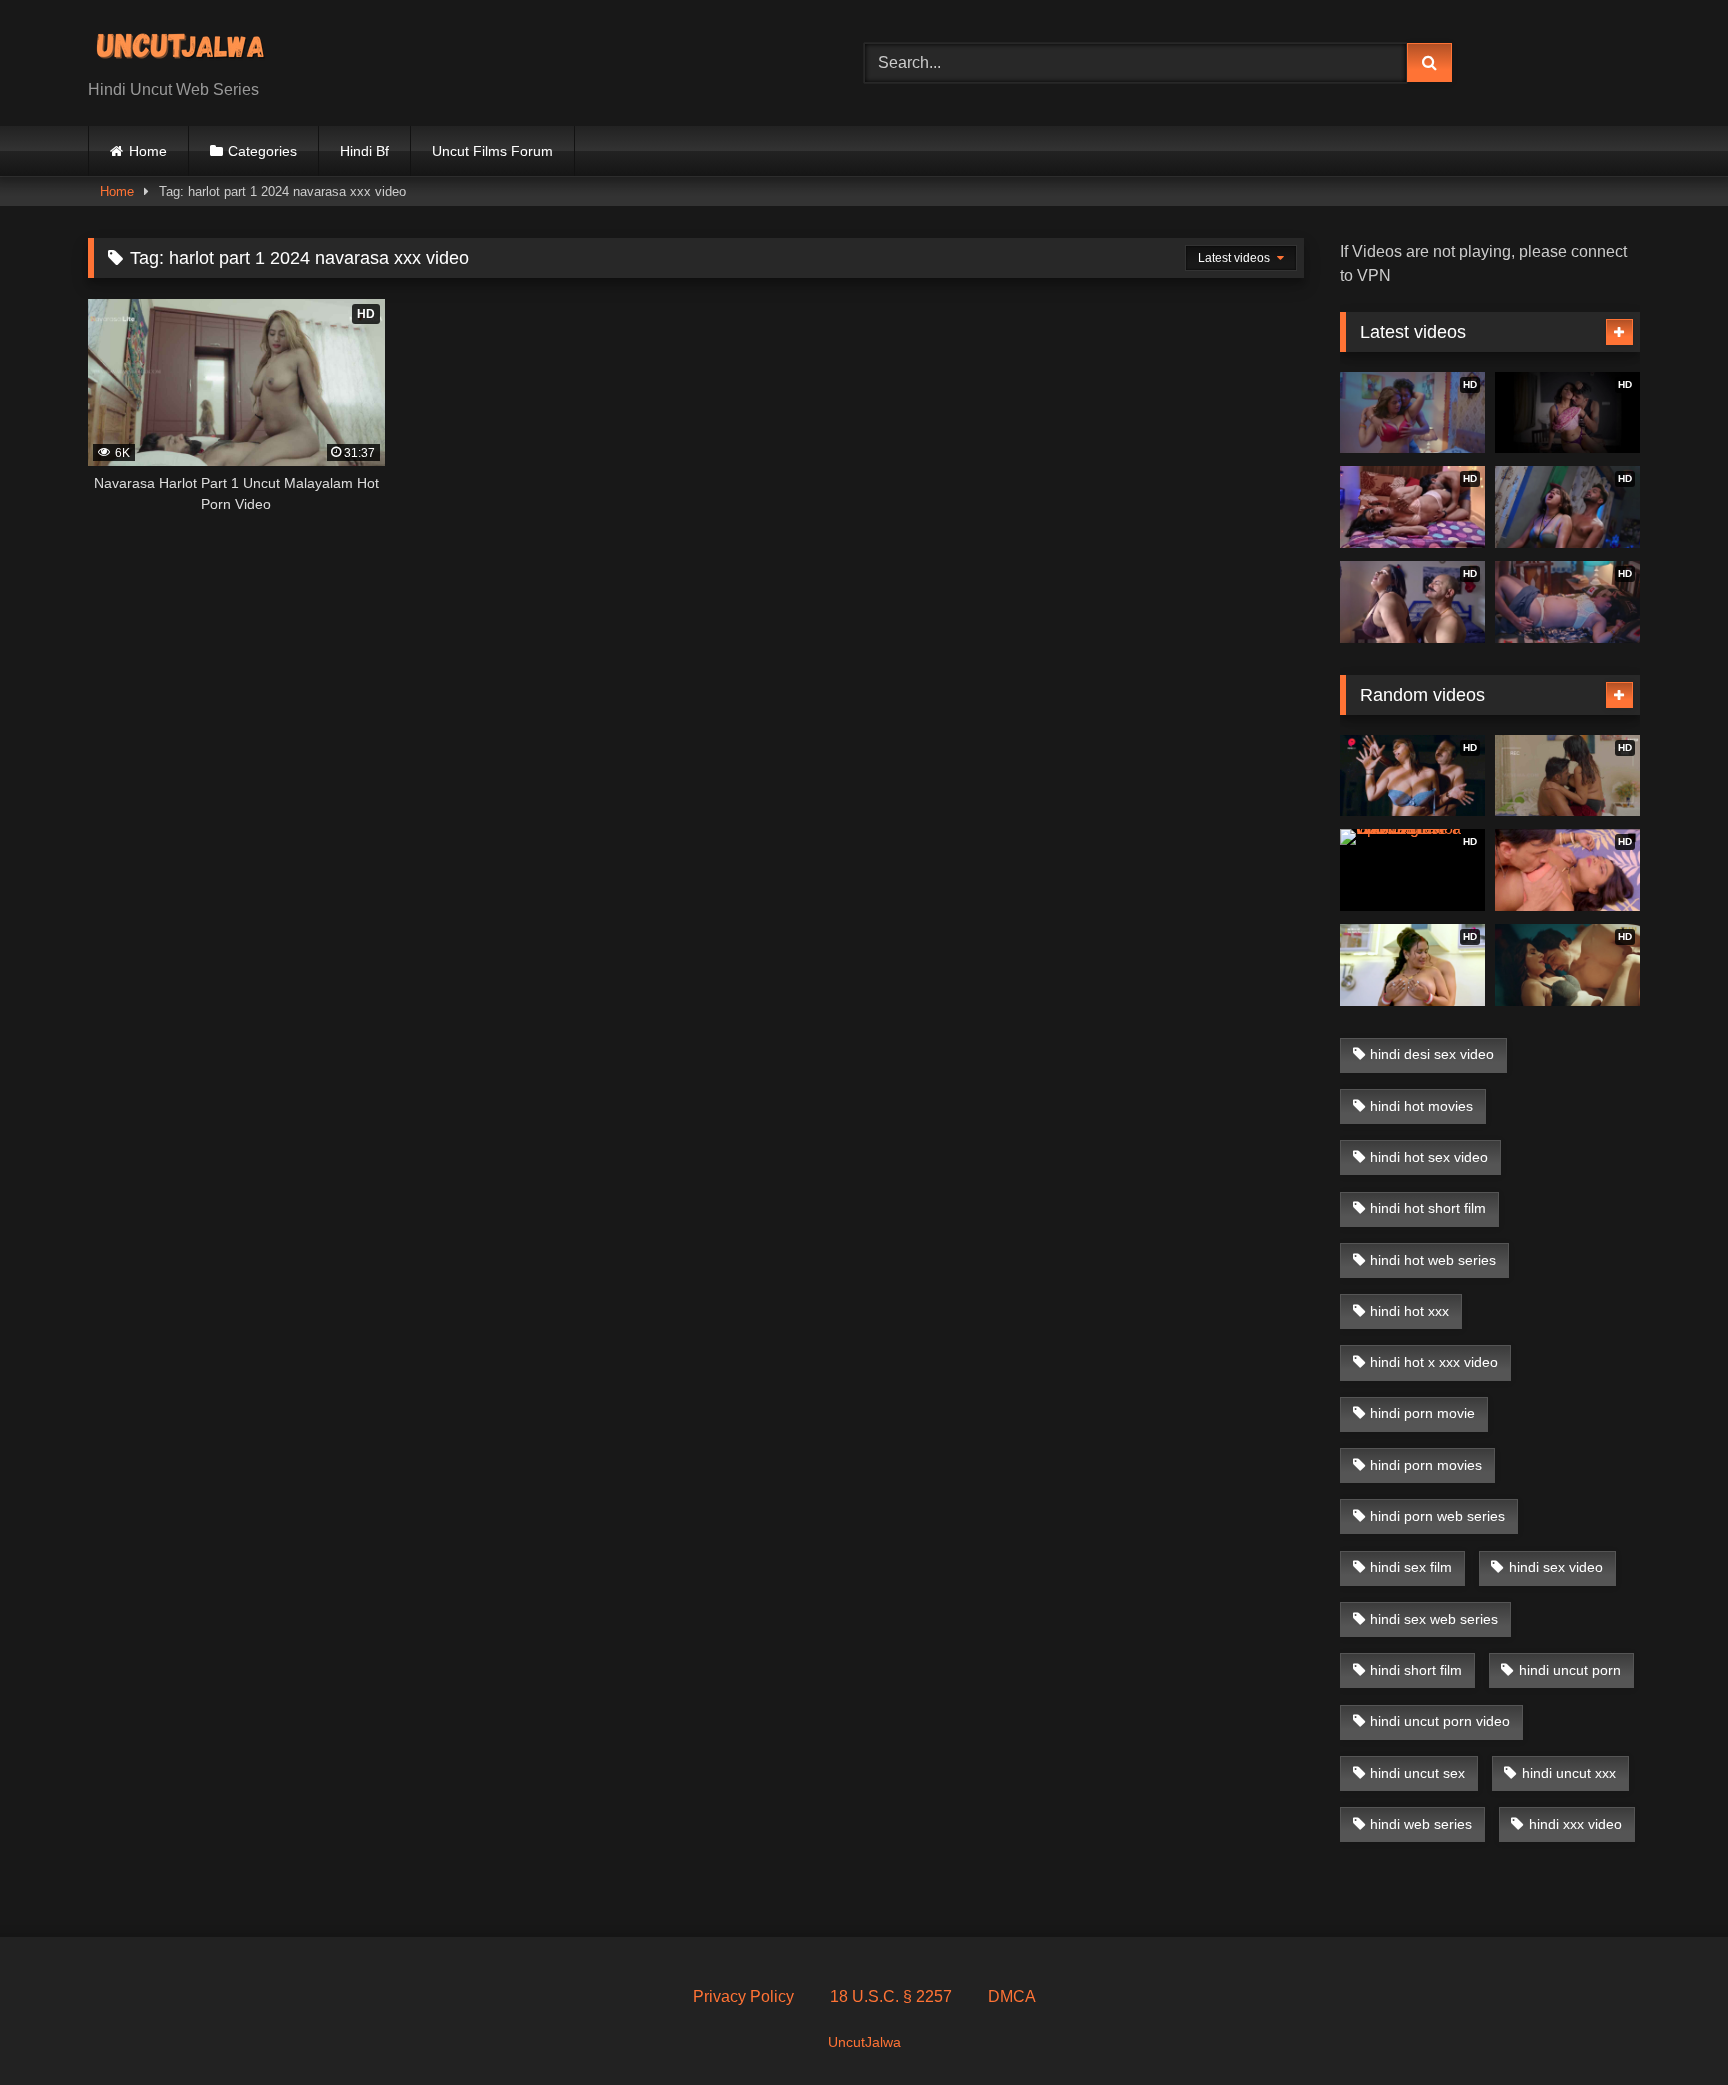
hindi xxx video (1575, 1824)
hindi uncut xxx (1569, 1773)
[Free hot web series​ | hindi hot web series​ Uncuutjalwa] (188, 47)
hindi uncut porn (1570, 1670)
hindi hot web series (1433, 1260)
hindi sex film (1411, 1567)
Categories (262, 151)
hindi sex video (1556, 1567)
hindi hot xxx (1409, 1311)
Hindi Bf (364, 151)
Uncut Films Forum (492, 151)
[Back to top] (1666, 2025)
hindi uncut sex (1417, 1773)
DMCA (1012, 1996)
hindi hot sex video (1429, 1157)
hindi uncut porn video (1440, 1721)
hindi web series (1421, 1824)
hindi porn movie (1422, 1413)
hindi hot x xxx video (1434, 1362)
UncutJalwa (864, 2042)
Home (148, 151)
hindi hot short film (1428, 1208)
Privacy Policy (743, 1996)
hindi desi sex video (1432, 1054)
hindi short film (1416, 1670)
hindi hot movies (1421, 1106)
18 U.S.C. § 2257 (891, 1996)
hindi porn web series (1437, 1516)
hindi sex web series (1434, 1619)
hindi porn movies (1426, 1465)
